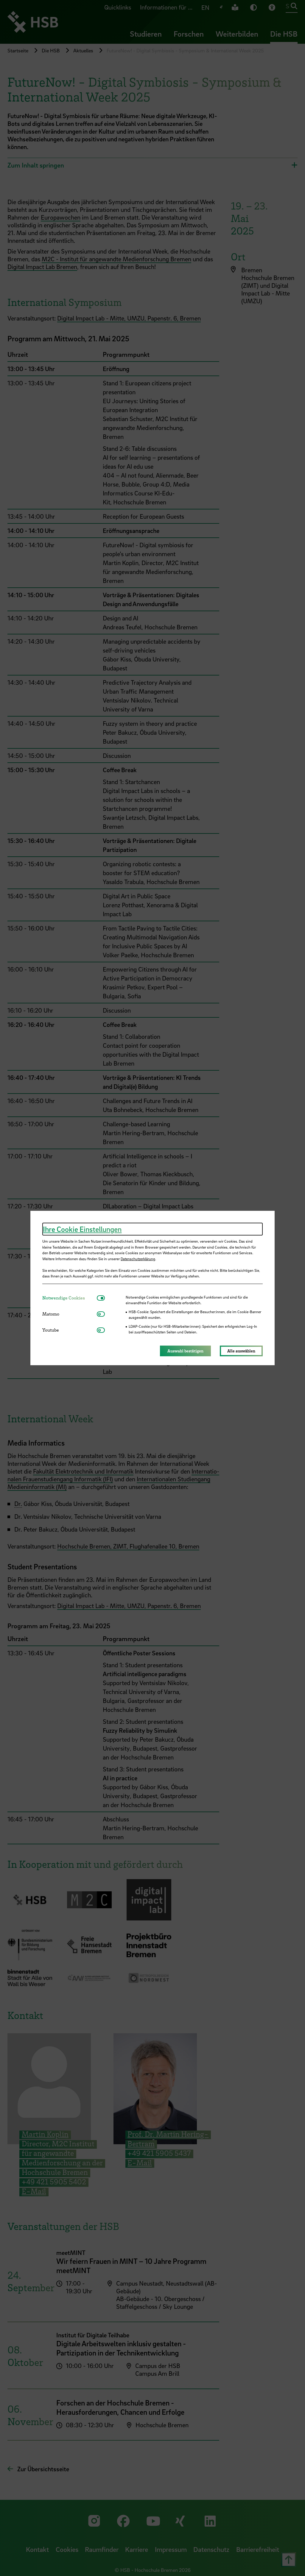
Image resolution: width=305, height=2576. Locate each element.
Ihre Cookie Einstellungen (82, 1229)
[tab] (70, 1298)
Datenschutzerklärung (138, 1259)
